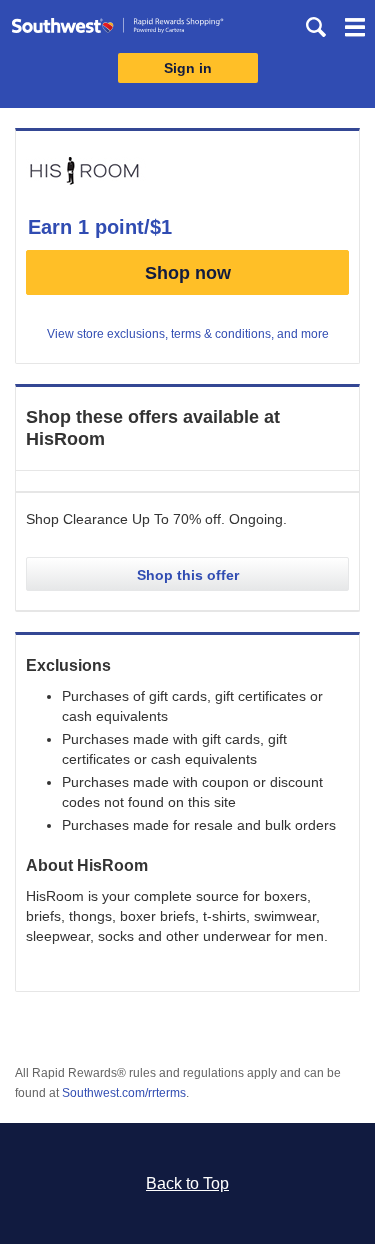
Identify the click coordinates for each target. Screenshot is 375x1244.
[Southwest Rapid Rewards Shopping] (117, 29)
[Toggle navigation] (355, 30)
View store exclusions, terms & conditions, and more (188, 334)
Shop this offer (188, 575)
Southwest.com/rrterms (124, 1093)
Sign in (188, 68)
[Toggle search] (316, 27)
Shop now (188, 273)
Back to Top (187, 1183)
